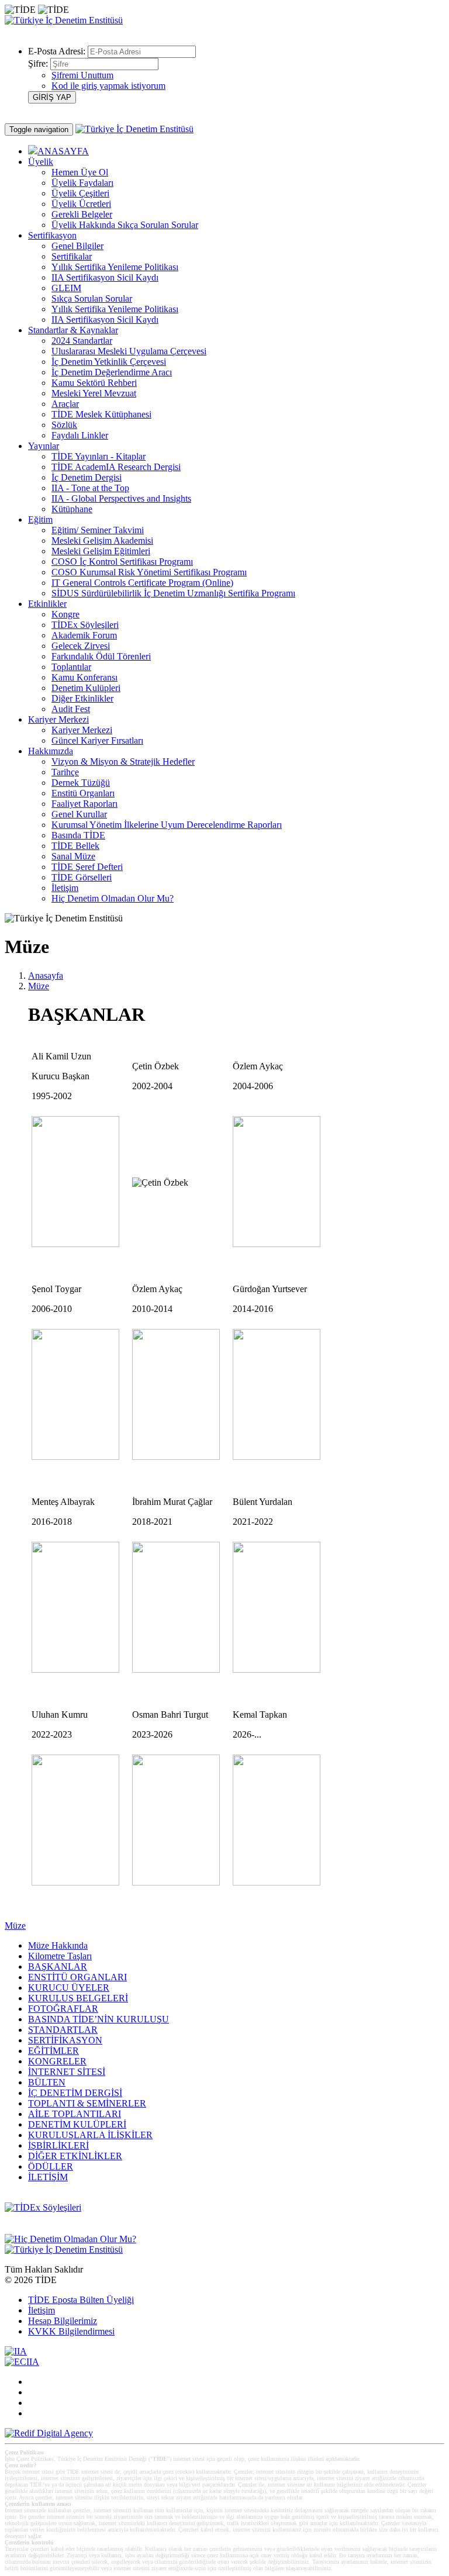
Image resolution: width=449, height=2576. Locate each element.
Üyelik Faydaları (82, 183)
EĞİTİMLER (53, 2051)
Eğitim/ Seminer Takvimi (98, 530)
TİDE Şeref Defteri (87, 867)
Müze (39, 986)
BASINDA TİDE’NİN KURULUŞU (99, 2019)
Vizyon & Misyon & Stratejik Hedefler (123, 762)
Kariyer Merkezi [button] (58, 719)
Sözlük (64, 425)
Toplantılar (71, 667)
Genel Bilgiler (77, 246)
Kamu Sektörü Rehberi (94, 383)
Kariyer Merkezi (82, 730)
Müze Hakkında (58, 1945)
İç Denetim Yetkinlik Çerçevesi (109, 362)
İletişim (65, 888)
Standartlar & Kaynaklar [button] (73, 330)
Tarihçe (65, 772)
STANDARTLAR (63, 2030)
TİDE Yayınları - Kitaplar (99, 456)
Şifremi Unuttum (82, 75)
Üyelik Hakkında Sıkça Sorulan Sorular (125, 225)
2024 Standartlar (82, 341)
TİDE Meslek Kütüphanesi (101, 414)
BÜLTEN (47, 2082)
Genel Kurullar (79, 814)
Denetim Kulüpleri (86, 688)
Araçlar (65, 404)
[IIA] (16, 2351)
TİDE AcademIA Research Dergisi (116, 467)
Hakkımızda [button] (51, 751)
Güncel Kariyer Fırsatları (97, 740)
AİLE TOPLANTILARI (75, 2114)
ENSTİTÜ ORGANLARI (77, 1977)
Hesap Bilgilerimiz (63, 2321)
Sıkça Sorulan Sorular (92, 298)
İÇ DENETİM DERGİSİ (75, 2093)
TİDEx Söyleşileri (85, 625)
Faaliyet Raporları (84, 804)
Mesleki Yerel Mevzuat (94, 393)
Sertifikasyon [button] (52, 235)
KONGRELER (57, 2061)
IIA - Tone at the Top (90, 488)
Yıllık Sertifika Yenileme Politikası (115, 267)
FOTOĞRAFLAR (63, 2009)
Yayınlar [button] (44, 446)
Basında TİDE (78, 835)
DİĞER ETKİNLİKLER (75, 2156)
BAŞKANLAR (58, 1966)
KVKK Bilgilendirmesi (71, 2331)
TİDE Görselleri (82, 877)
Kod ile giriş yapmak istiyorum (108, 86)
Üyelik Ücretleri (81, 204)
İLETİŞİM (48, 2177)
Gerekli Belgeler (82, 214)
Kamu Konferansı (84, 677)
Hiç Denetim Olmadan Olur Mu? (113, 898)
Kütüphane (72, 509)
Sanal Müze (73, 856)
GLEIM (66, 288)
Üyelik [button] (41, 162)
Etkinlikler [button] (47, 604)
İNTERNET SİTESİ (67, 2072)
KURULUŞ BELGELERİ (78, 1998)
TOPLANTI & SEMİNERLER (87, 2103)
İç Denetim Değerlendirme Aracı (112, 372)
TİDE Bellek (75, 846)
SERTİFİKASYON (65, 2040)
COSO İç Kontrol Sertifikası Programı (122, 562)
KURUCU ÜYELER (69, 1988)
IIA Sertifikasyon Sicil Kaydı (105, 277)
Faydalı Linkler (80, 435)
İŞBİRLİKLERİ (58, 2145)
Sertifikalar (72, 256)
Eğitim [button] (40, 519)
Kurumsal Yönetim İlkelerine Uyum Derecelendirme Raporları (167, 825)
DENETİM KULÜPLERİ (77, 2124)
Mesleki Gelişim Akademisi (102, 541)
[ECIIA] (22, 2362)
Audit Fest (71, 709)
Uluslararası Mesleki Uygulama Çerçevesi (129, 351)
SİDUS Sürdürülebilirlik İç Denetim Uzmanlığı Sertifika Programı (173, 593)
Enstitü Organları (83, 793)
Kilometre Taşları (60, 1956)
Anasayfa (46, 976)
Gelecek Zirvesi (81, 646)
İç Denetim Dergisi (87, 477)
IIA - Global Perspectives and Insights (121, 498)
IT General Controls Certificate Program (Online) (142, 583)
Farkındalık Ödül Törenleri (101, 656)
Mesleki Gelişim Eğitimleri (101, 551)
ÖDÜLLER (51, 2166)
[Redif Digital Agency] (49, 2433)
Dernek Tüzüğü (81, 783)
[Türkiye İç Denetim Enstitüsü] (64, 20)
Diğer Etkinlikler (82, 698)
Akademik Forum (84, 635)
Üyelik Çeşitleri (80, 193)
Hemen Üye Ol (80, 172)
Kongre (65, 614)
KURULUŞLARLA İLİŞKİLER (90, 2135)
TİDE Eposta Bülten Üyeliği (81, 2300)
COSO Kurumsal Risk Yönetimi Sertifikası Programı (149, 572)
